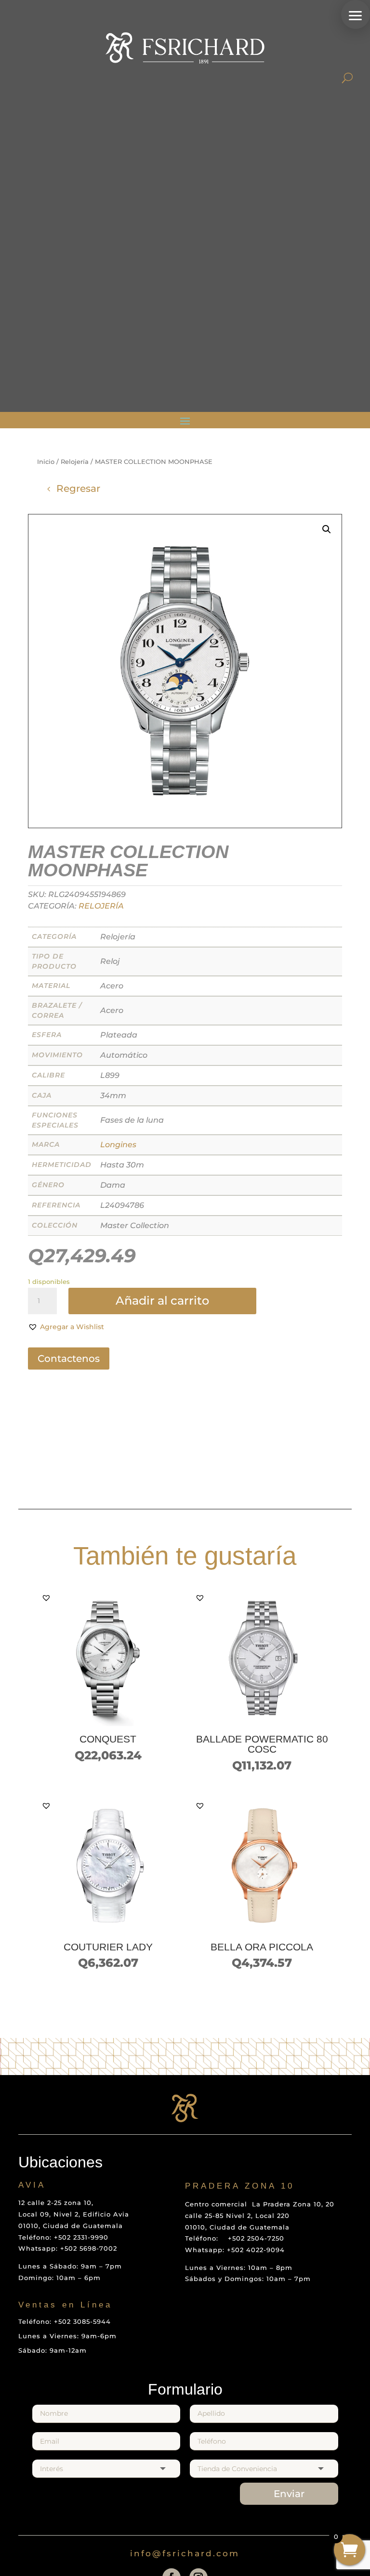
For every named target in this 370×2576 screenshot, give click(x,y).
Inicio (46, 462)
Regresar (78, 488)
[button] (356, 14)
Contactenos (69, 1358)
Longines (118, 1145)
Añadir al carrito (162, 1301)
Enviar (289, 2494)
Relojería (75, 462)
